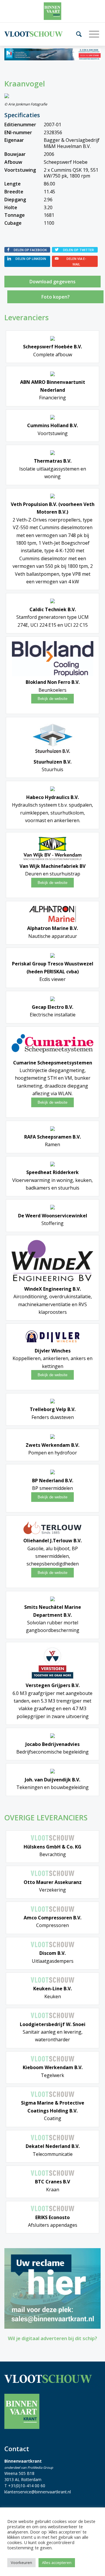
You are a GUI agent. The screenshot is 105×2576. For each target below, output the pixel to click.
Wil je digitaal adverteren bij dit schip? (52, 2338)
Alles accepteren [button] (57, 2563)
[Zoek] (77, 34)
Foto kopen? (56, 297)
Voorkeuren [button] (21, 2563)
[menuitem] (77, 34)
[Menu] (92, 34)
